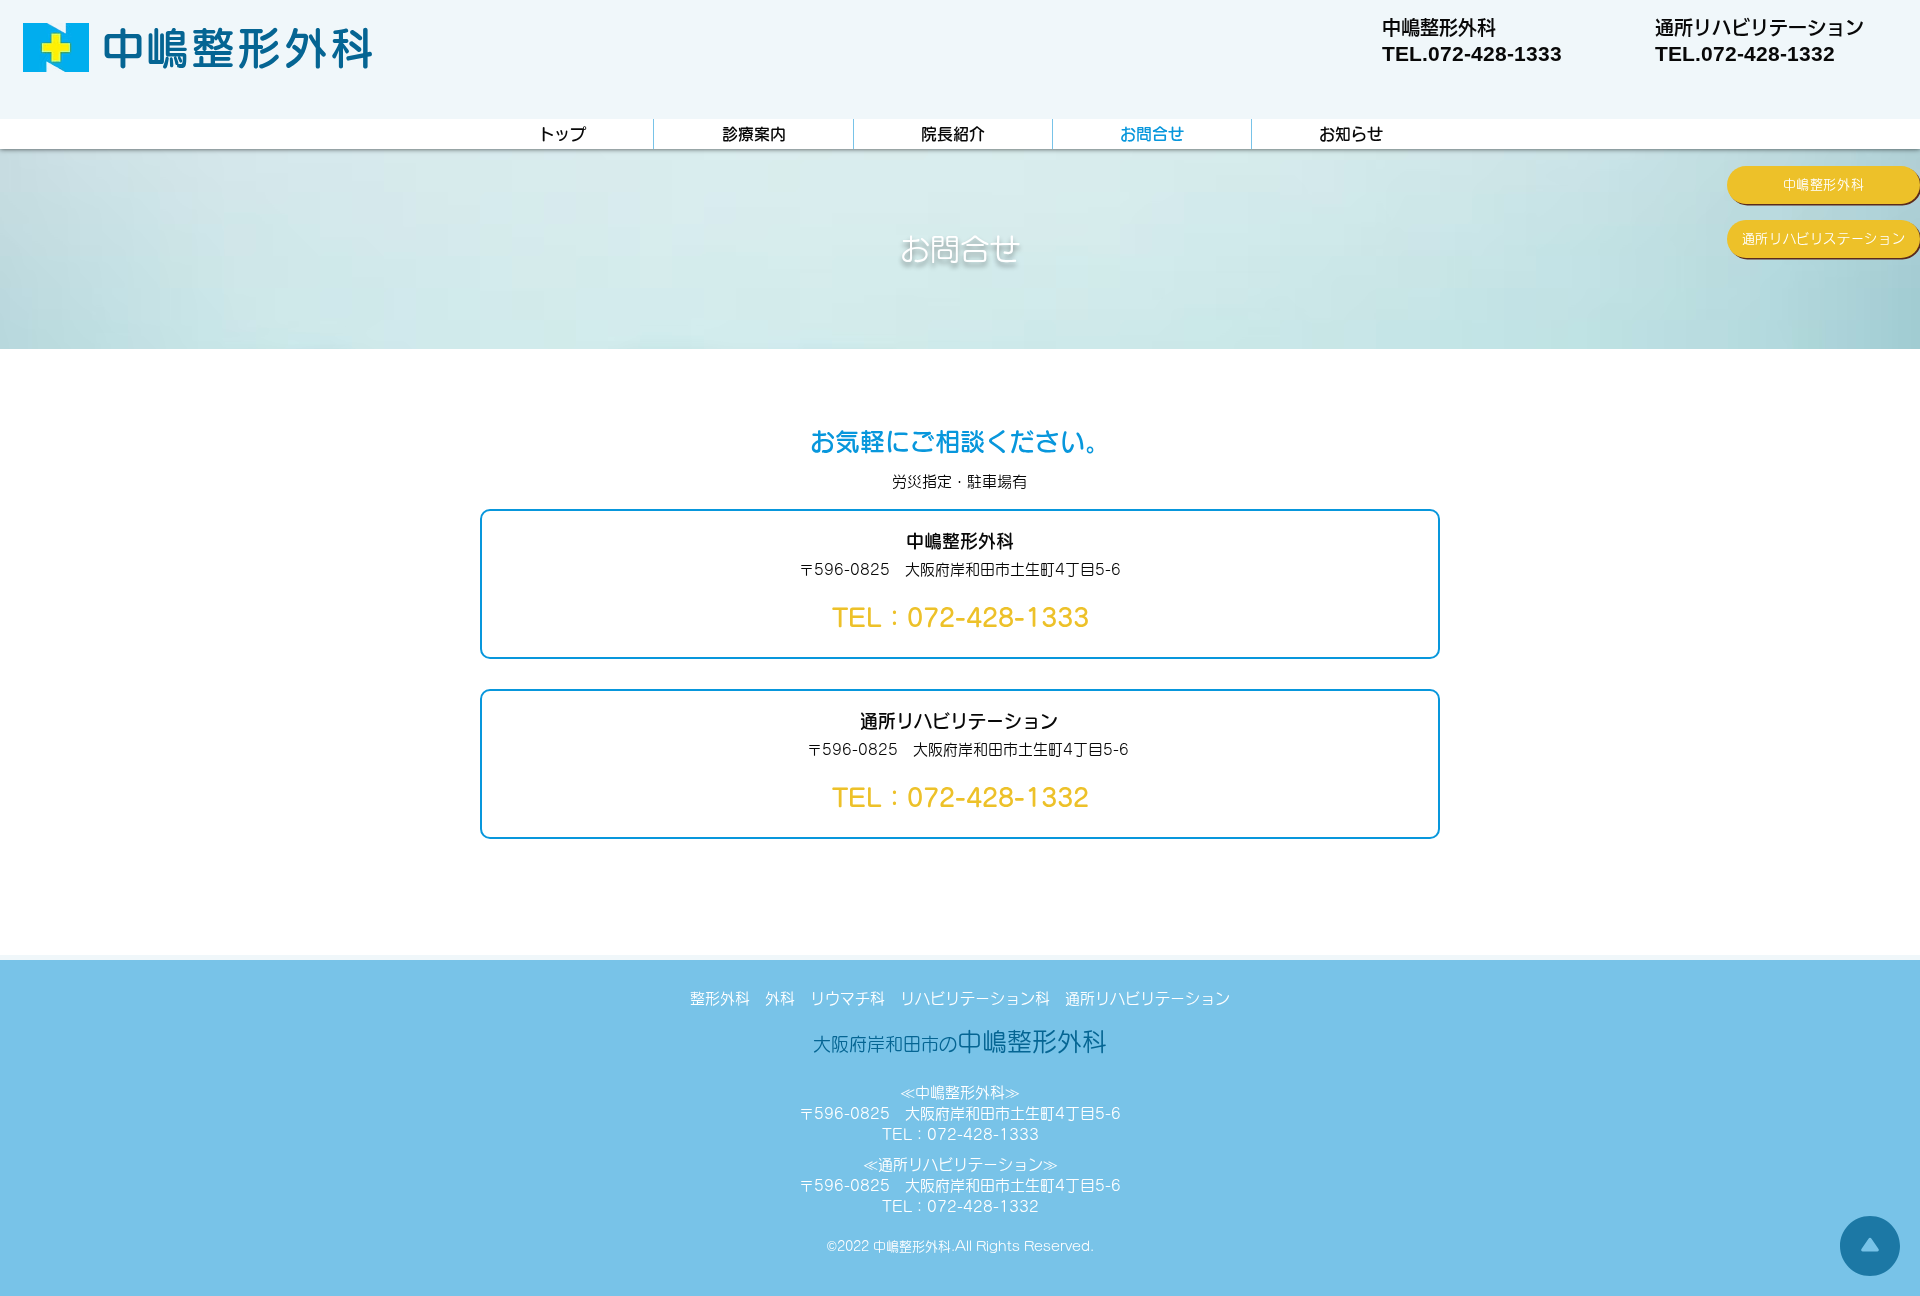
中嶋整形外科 (960, 1041)
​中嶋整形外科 (238, 48)
